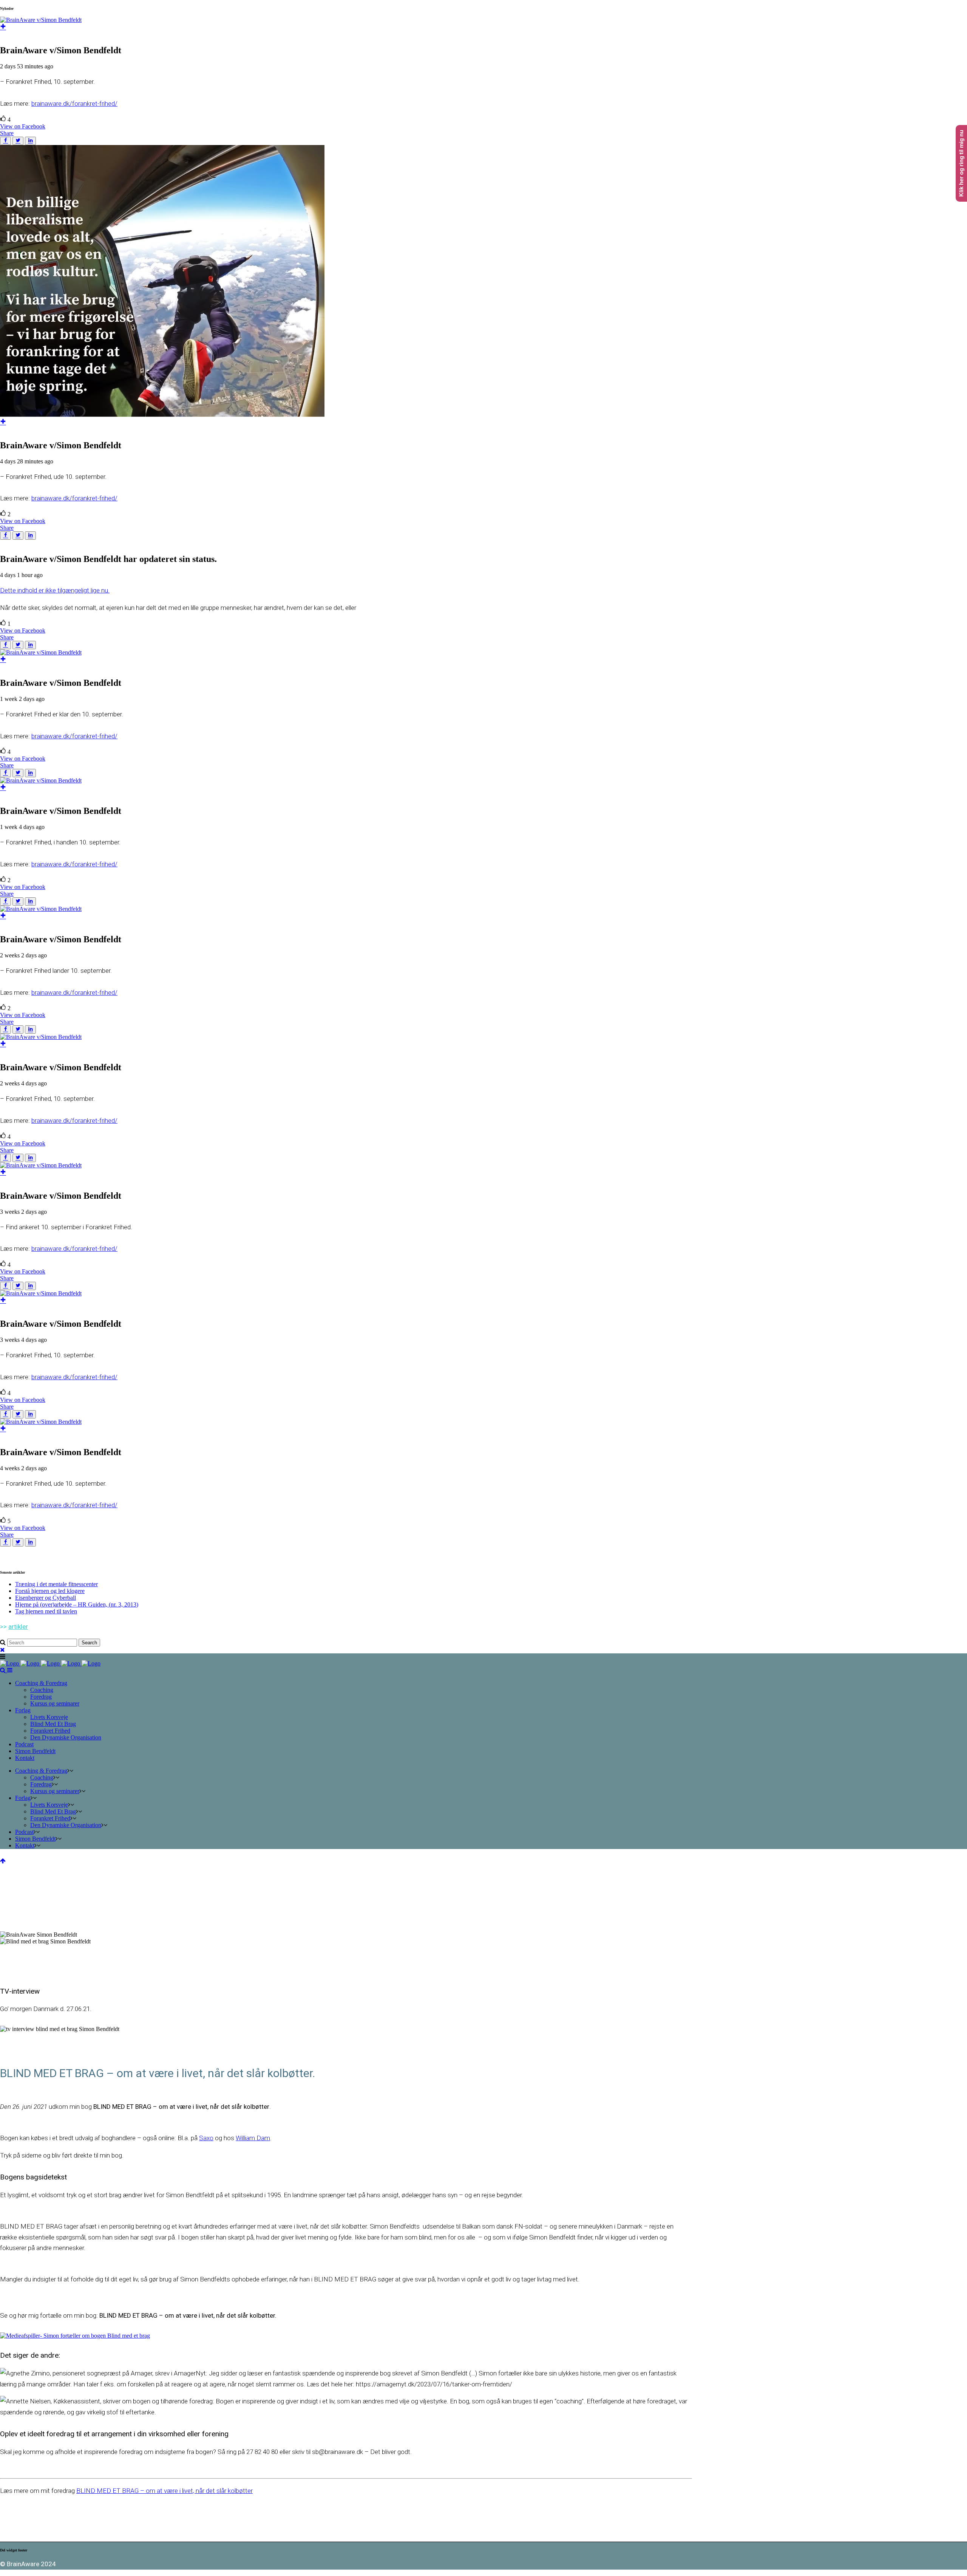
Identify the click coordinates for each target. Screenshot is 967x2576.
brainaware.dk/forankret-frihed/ (74, 103)
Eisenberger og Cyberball (46, 1598)
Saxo (206, 2138)
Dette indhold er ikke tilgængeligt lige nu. (55, 590)
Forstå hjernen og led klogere (50, 1591)
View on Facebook (23, 126)
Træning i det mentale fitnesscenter (56, 1584)
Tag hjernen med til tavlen (46, 1611)
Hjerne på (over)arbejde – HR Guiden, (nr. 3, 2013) (77, 1604)
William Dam (253, 2138)
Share (7, 133)
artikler (18, 1627)
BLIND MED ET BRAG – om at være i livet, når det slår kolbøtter (165, 2491)
